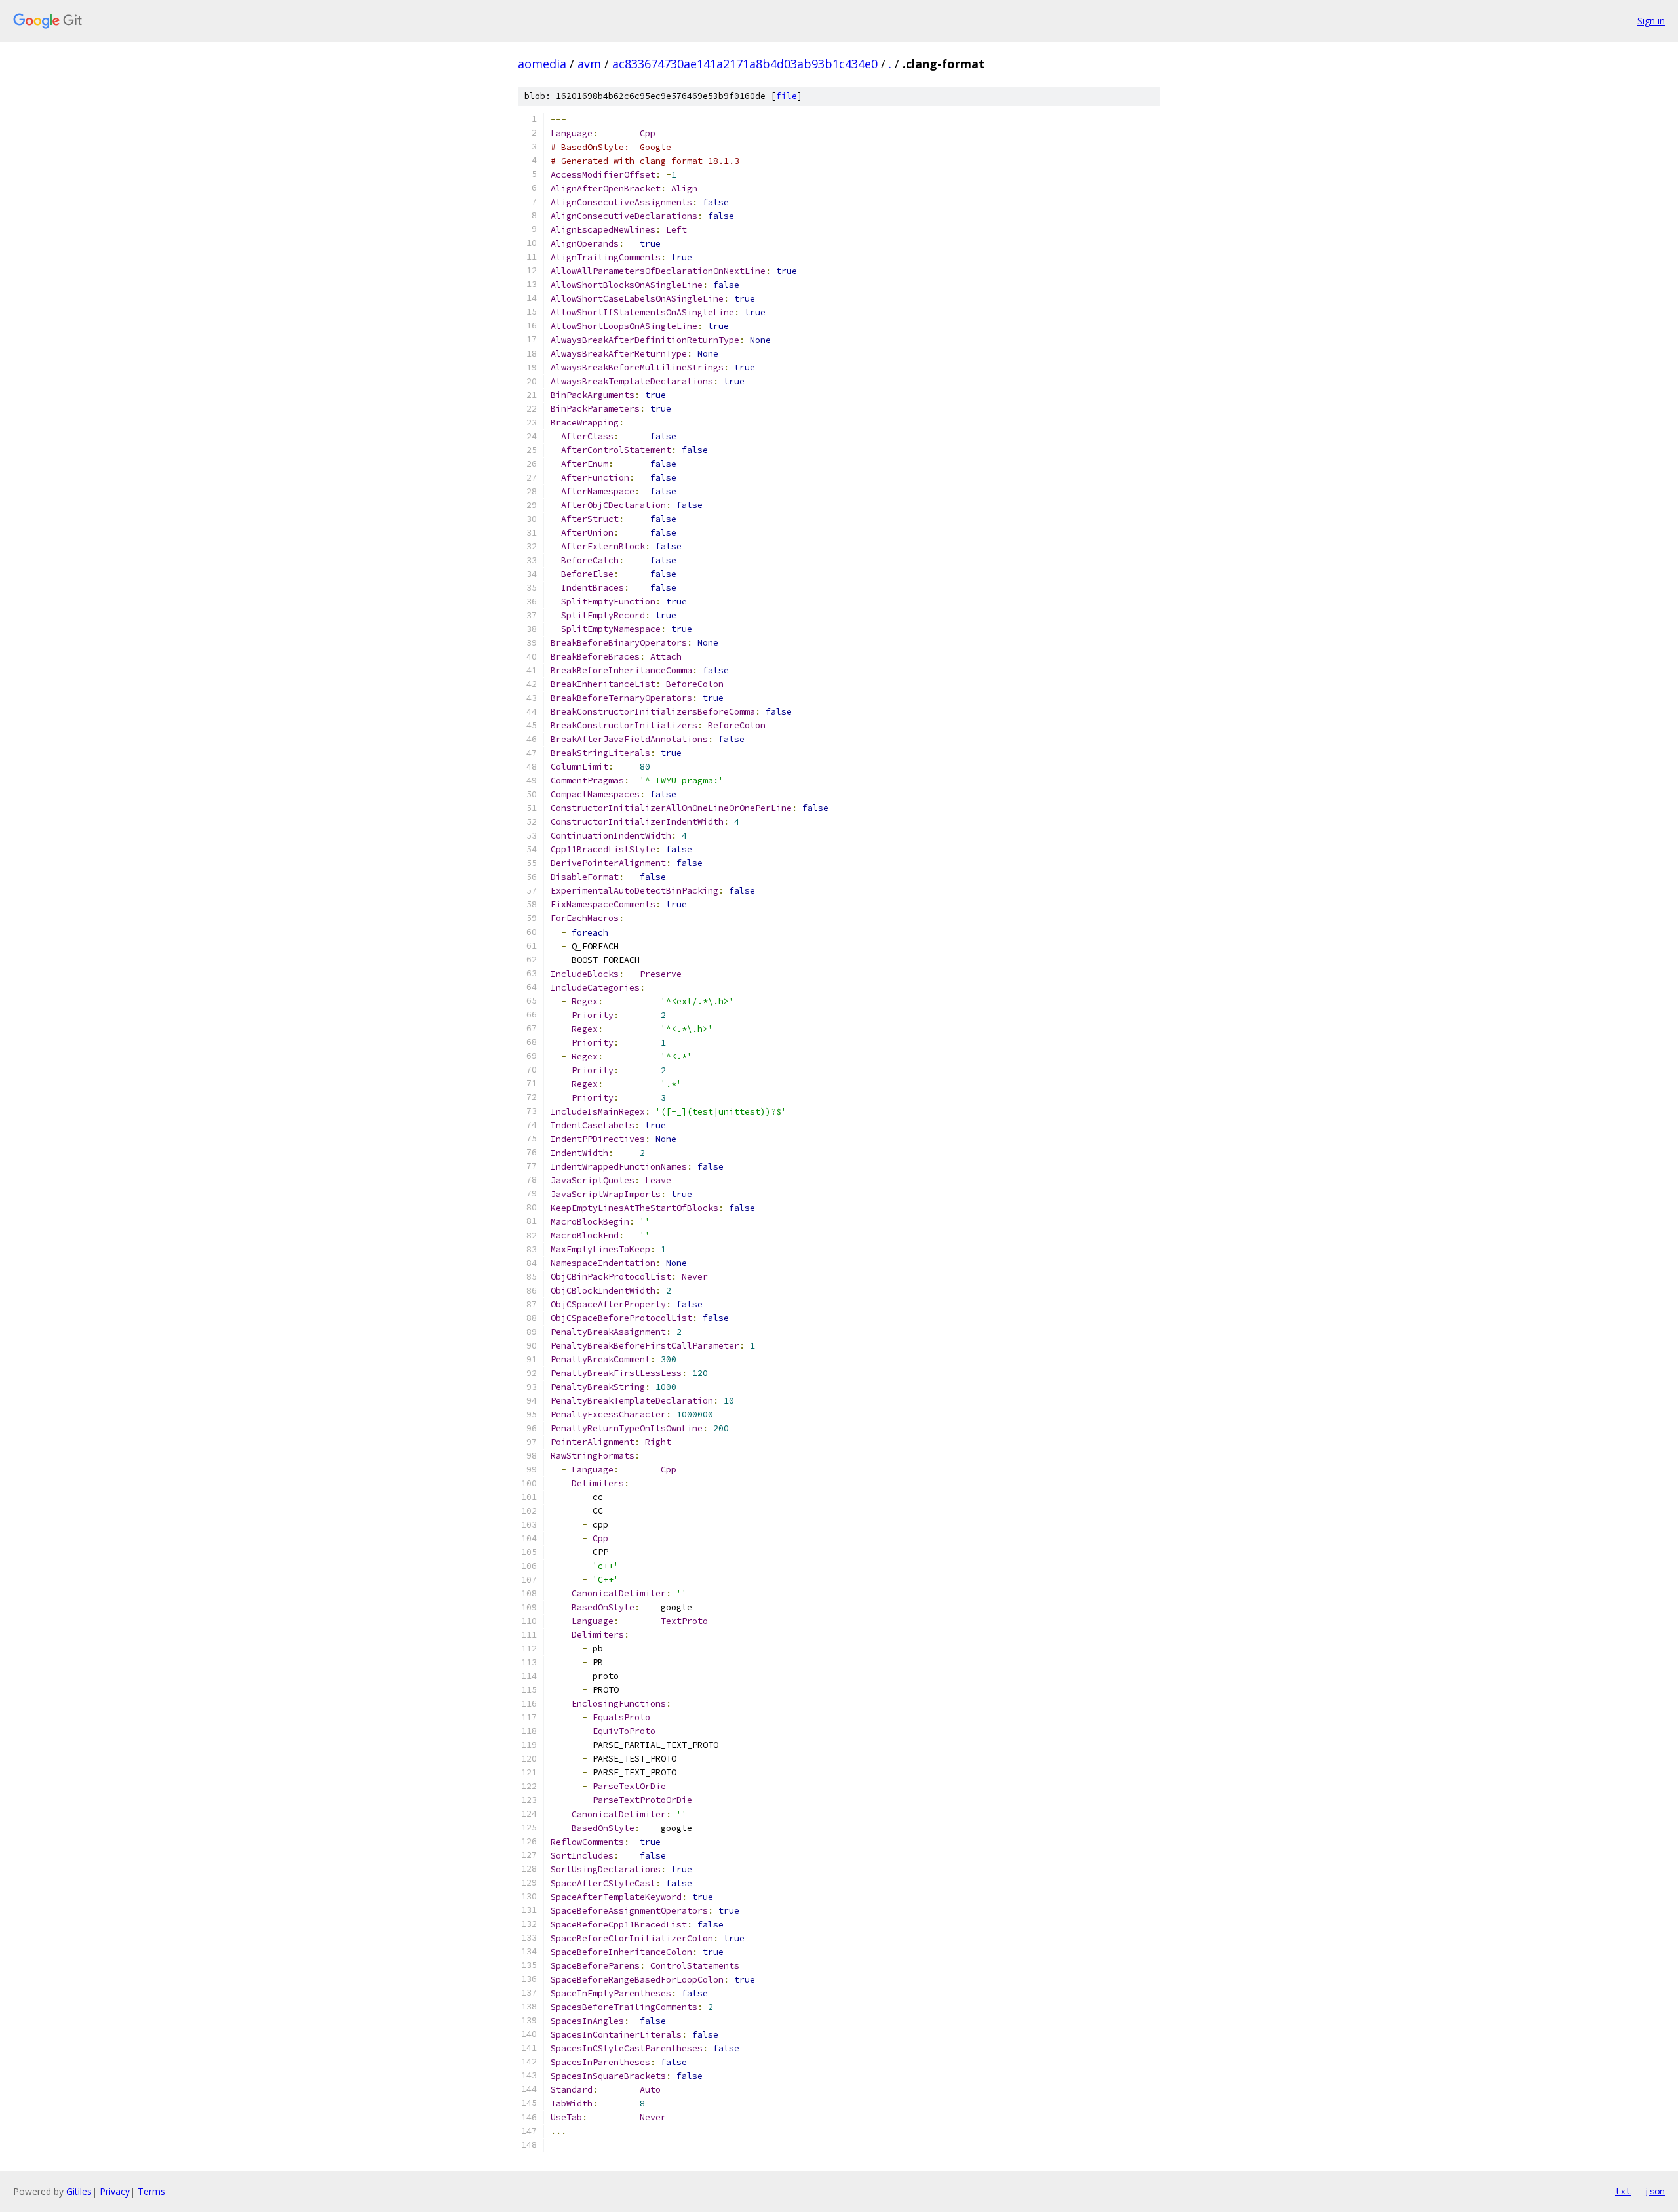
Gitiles (79, 2191)
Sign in (1651, 21)
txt (1623, 2191)
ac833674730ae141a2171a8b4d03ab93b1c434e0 (745, 64)
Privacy (115, 2191)
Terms (151, 2191)
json (1654, 2191)
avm (589, 64)
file (787, 96)
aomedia (542, 64)
